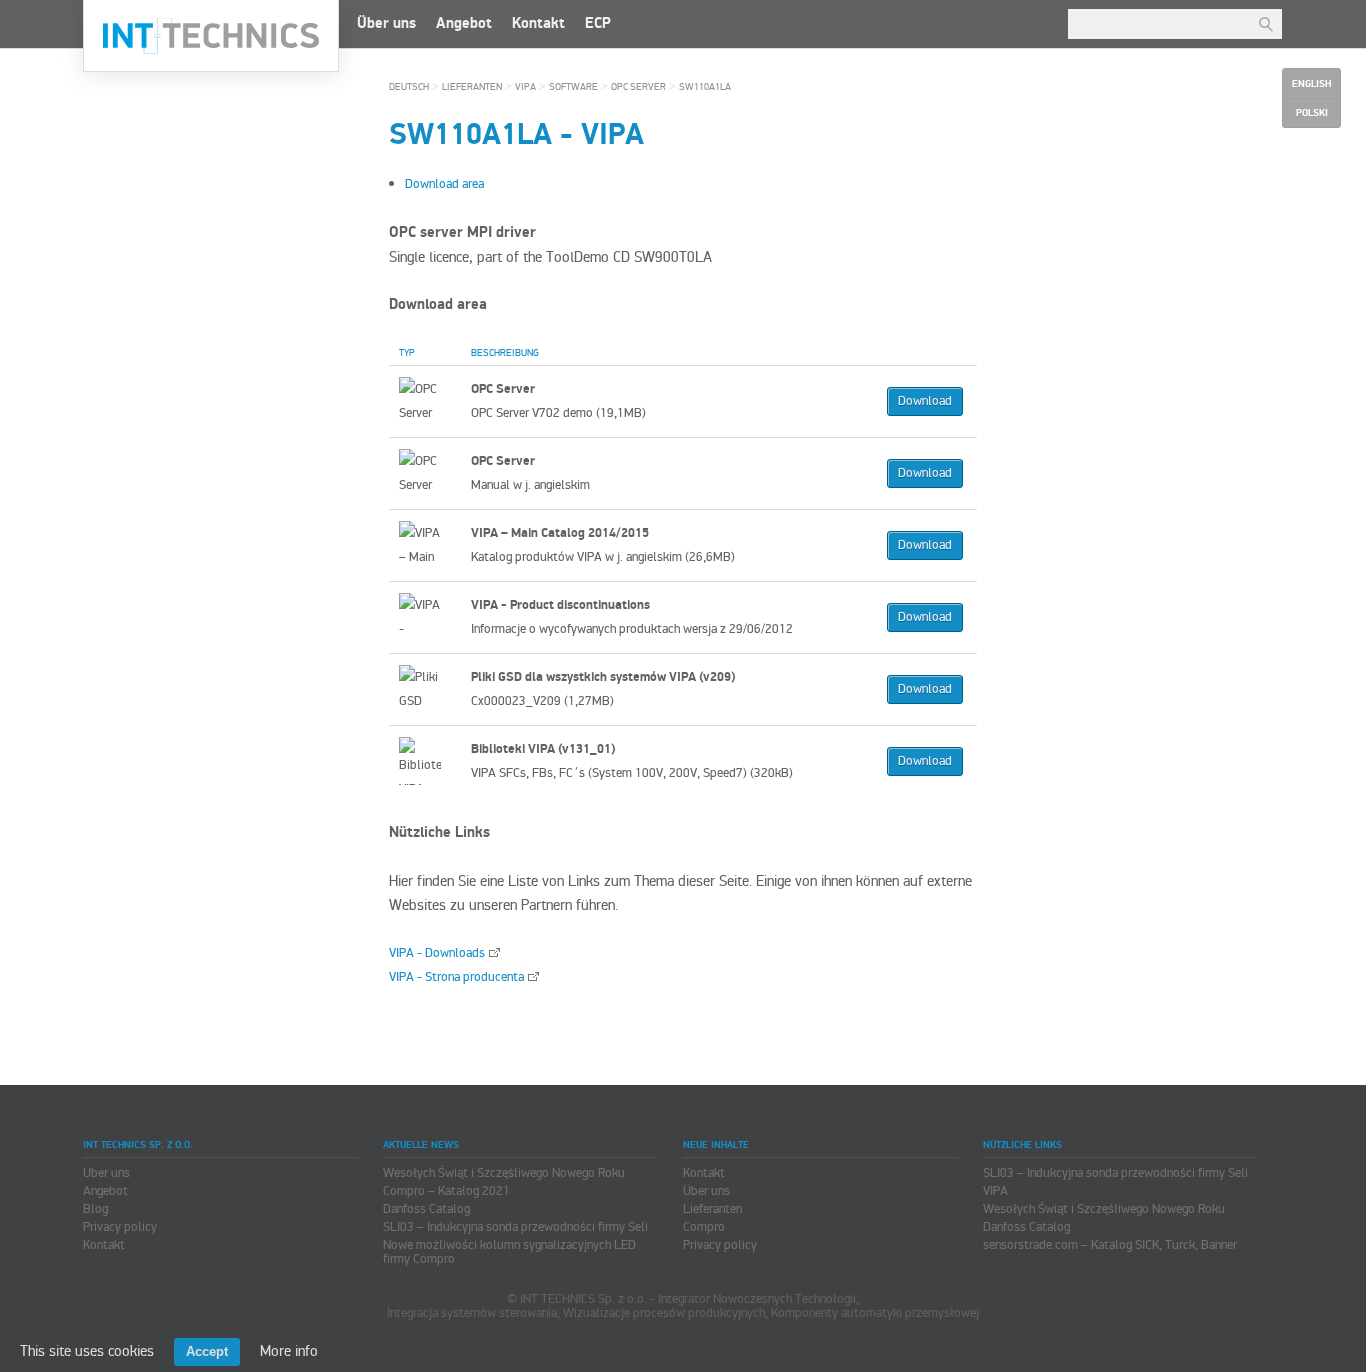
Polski (1312, 113)
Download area (444, 184)
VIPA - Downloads (437, 953)
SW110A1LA (705, 87)
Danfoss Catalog (426, 1209)
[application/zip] (425, 401)
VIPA (525, 87)
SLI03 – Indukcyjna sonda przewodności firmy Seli (515, 1227)
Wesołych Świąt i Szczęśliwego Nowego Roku (504, 1173)
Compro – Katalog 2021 (446, 1191)
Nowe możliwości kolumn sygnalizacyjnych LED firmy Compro (509, 1252)
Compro (704, 1227)
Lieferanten (472, 87)
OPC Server (638, 87)
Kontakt (538, 23)
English (1311, 84)
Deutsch (409, 87)
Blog (95, 1209)
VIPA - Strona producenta (456, 977)
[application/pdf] (425, 473)
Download (925, 401)
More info (289, 1351)
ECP (598, 23)
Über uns (386, 23)
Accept (207, 1351)
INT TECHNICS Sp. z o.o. (211, 36)
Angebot (464, 23)
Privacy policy (120, 1227)
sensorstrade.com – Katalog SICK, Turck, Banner (1110, 1245)
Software (573, 87)
